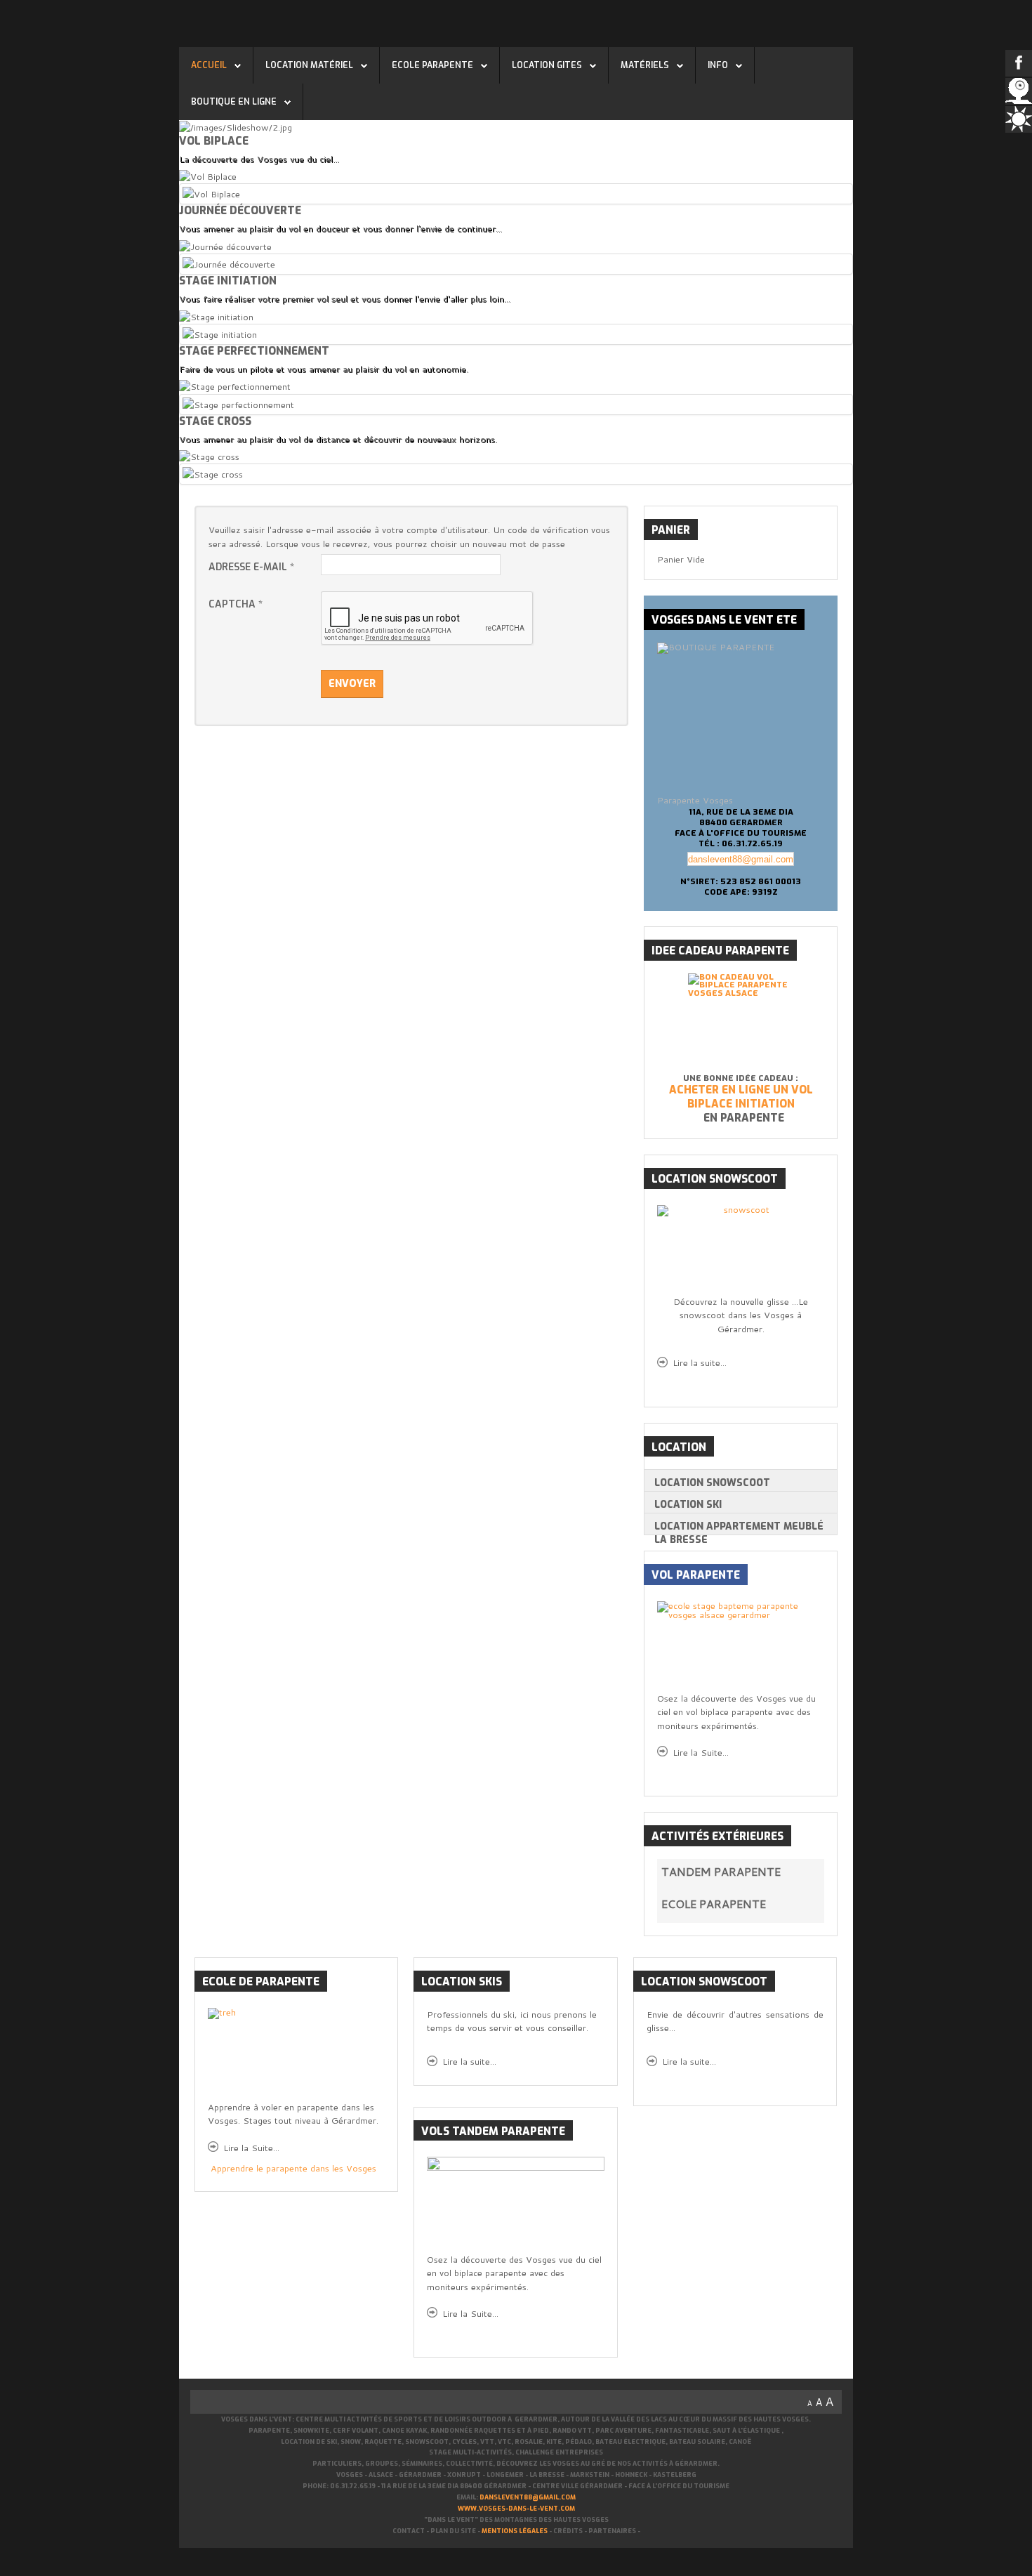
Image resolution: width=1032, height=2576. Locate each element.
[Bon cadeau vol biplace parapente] (741, 1023)
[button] (814, 1872)
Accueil (209, 65)
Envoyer (352, 684)
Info (718, 65)
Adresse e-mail (251, 567)
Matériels (645, 65)
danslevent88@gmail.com (741, 859)
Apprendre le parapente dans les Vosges (293, 2168)
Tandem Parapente (721, 1871)
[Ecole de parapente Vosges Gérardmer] (741, 1647)
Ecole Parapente (432, 65)
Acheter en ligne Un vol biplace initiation (741, 1097)
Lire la (469, 2061)
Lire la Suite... (701, 1752)
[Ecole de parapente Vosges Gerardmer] (296, 2054)
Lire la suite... (700, 1362)
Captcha (236, 604)
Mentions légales (515, 2531)
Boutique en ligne (234, 102)
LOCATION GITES (547, 65)
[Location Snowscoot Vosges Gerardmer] (741, 1250)
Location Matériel (309, 65)
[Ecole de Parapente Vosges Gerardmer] (515, 2205)
